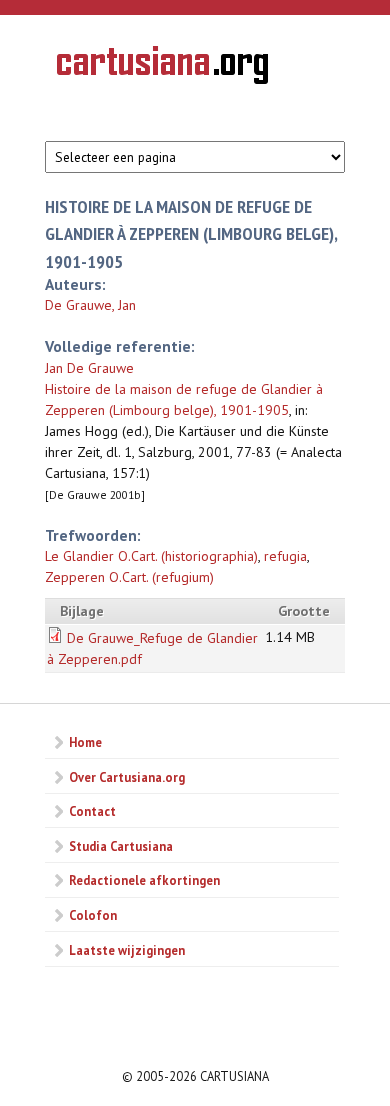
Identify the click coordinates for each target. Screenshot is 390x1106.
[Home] (162, 68)
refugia (285, 556)
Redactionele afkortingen (144, 880)
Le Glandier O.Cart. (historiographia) (151, 556)
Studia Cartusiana (121, 846)
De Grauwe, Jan (90, 305)
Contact (92, 811)
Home (85, 742)
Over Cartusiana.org (127, 777)
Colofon (93, 915)
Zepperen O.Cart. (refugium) (129, 577)
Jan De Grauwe (89, 368)
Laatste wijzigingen (127, 950)
